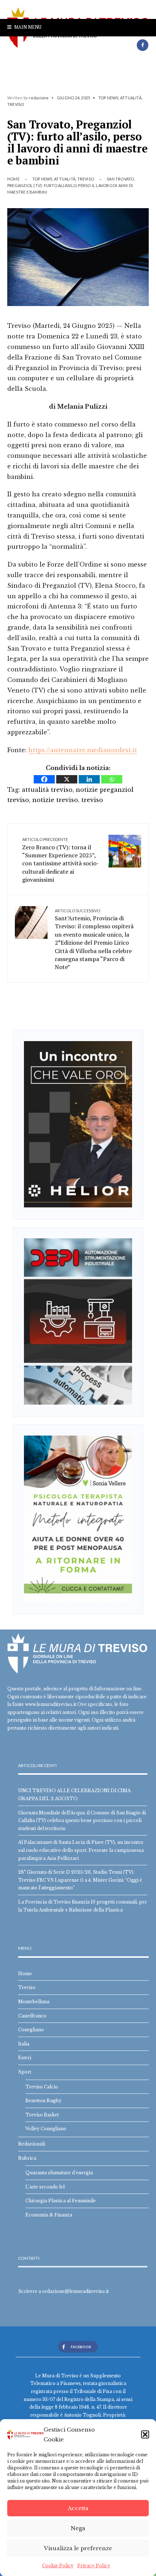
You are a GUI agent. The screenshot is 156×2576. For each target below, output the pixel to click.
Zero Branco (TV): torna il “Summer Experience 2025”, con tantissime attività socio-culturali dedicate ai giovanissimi (61, 860)
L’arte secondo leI (45, 2187)
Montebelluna (34, 2002)
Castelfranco (32, 2016)
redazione (39, 98)
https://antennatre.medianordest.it (83, 750)
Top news (108, 98)
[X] (67, 779)
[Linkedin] (89, 779)
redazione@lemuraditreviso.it (75, 2291)
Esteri (25, 2058)
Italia (24, 2044)
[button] (145, 2434)
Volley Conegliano (46, 2129)
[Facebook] (143, 45)
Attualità (131, 98)
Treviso (16, 104)
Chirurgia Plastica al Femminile (61, 2201)
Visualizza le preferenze (78, 2548)
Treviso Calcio (42, 2087)
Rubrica (27, 2158)
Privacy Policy (94, 2566)
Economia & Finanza (49, 2215)
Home (13, 179)
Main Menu (27, 27)
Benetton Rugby (44, 2101)
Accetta (78, 2508)
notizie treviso (55, 800)
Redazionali (32, 2144)
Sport (25, 2072)
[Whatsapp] (112, 779)
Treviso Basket (42, 2115)
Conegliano (31, 2030)
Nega (78, 2528)
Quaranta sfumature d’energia (59, 2173)
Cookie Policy (58, 2566)
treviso (92, 800)
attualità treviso (47, 790)
